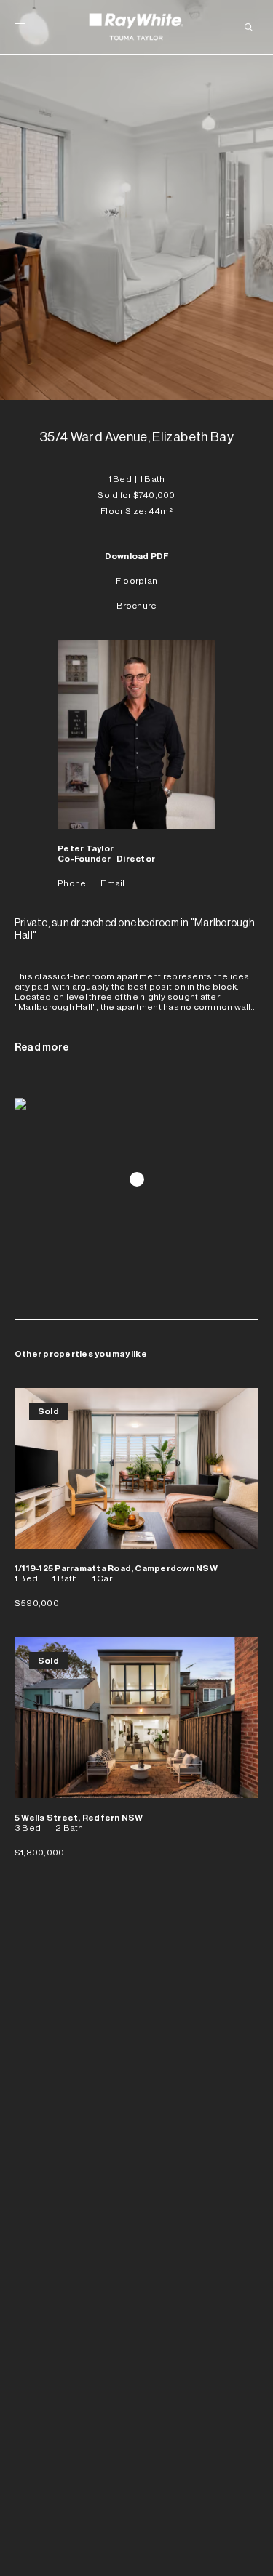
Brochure (137, 606)
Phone (72, 883)
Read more (41, 1048)
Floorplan (136, 581)
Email (112, 883)
